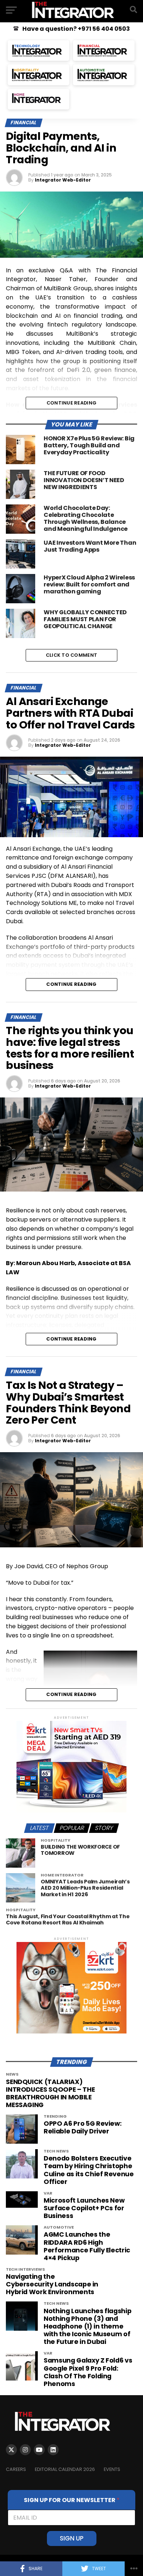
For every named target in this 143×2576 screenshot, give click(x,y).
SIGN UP (72, 2538)
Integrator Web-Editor (63, 180)
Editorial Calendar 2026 (65, 2469)
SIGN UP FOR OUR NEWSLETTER (72, 2500)
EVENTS (112, 2469)
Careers (16, 2469)
